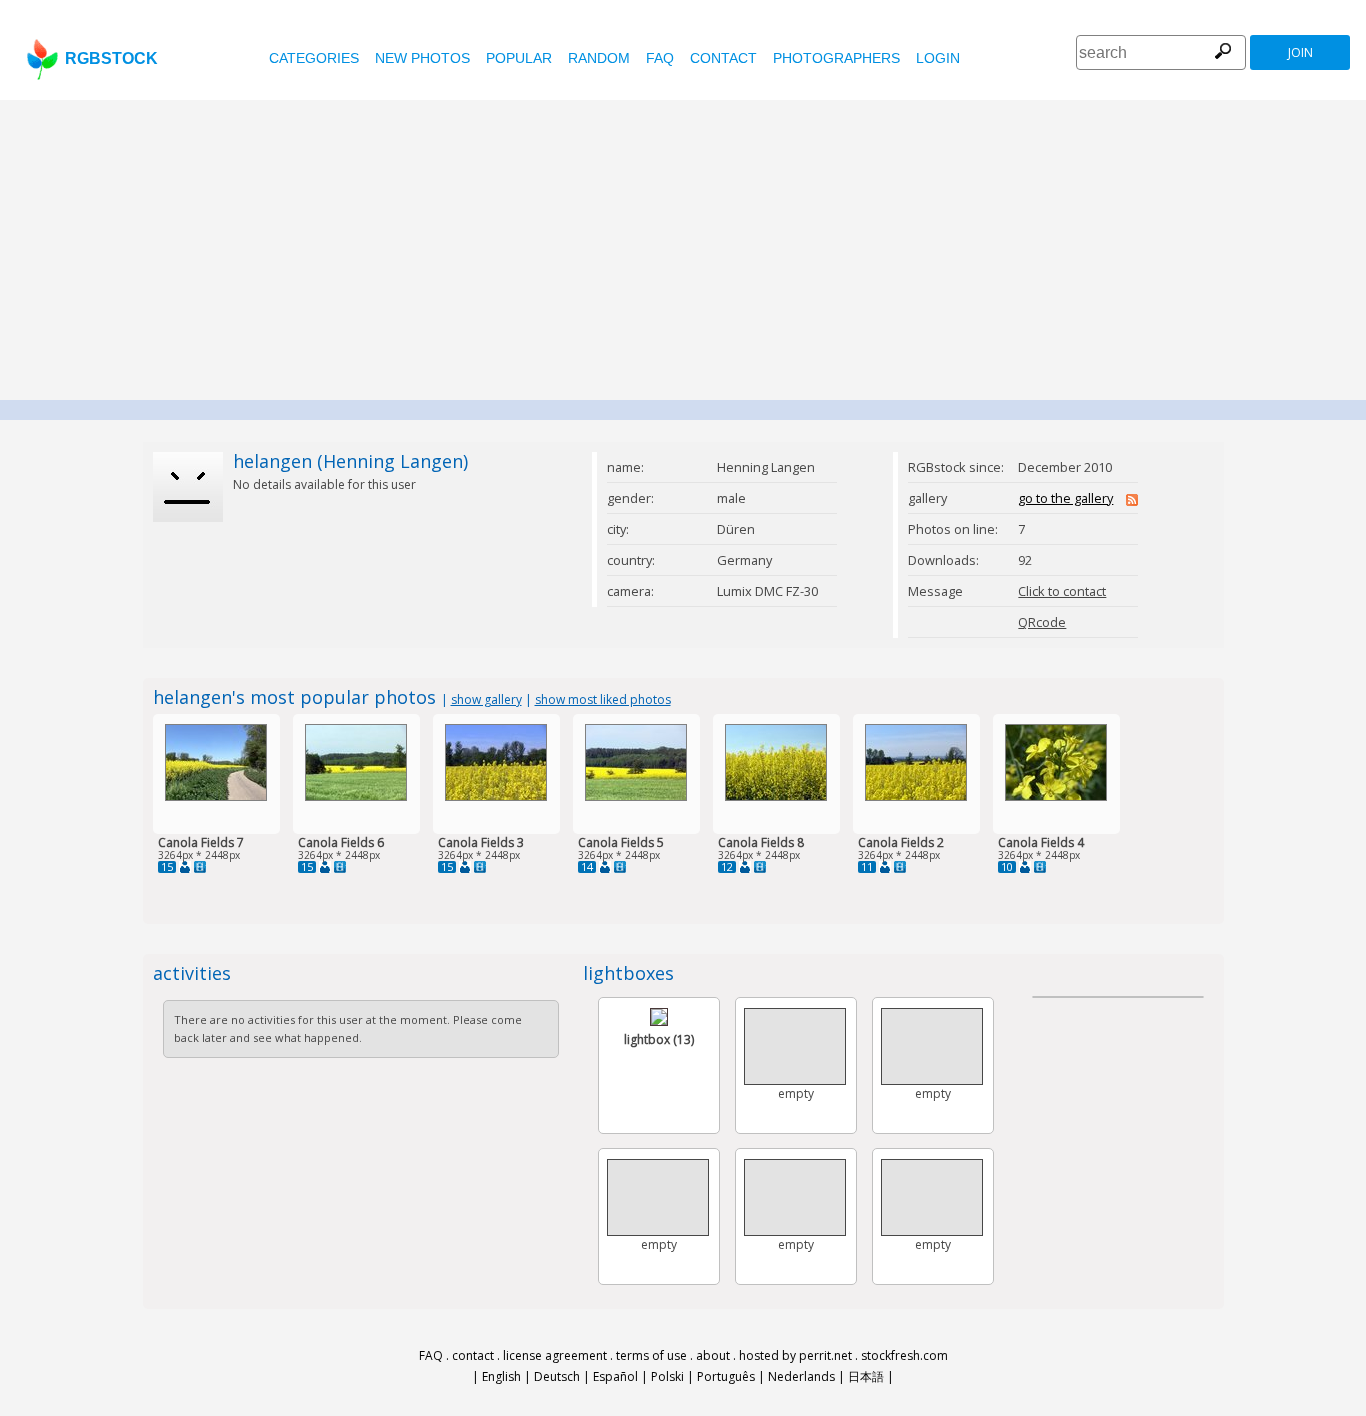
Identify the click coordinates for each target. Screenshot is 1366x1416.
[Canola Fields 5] (636, 796)
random (599, 58)
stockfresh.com (904, 1355)
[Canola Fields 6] (356, 796)
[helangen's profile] (185, 867)
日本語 (866, 1376)
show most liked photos (603, 699)
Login (938, 58)
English (501, 1376)
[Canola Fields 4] (1056, 796)
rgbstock (111, 58)
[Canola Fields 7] (216, 796)
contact (723, 58)
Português (726, 1376)
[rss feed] (1132, 501)
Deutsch (557, 1376)
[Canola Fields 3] (496, 796)
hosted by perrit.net (795, 1355)
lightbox (659, 1039)
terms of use (651, 1355)
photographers (836, 58)
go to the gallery (1065, 498)
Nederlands (801, 1376)
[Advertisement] (683, 250)
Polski (667, 1376)
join (1300, 52)
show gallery (486, 699)
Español (615, 1376)
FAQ (660, 58)
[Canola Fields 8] (776, 796)
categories (314, 58)
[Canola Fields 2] (916, 796)
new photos (422, 58)
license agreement (555, 1355)
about (713, 1355)
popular (519, 58)
